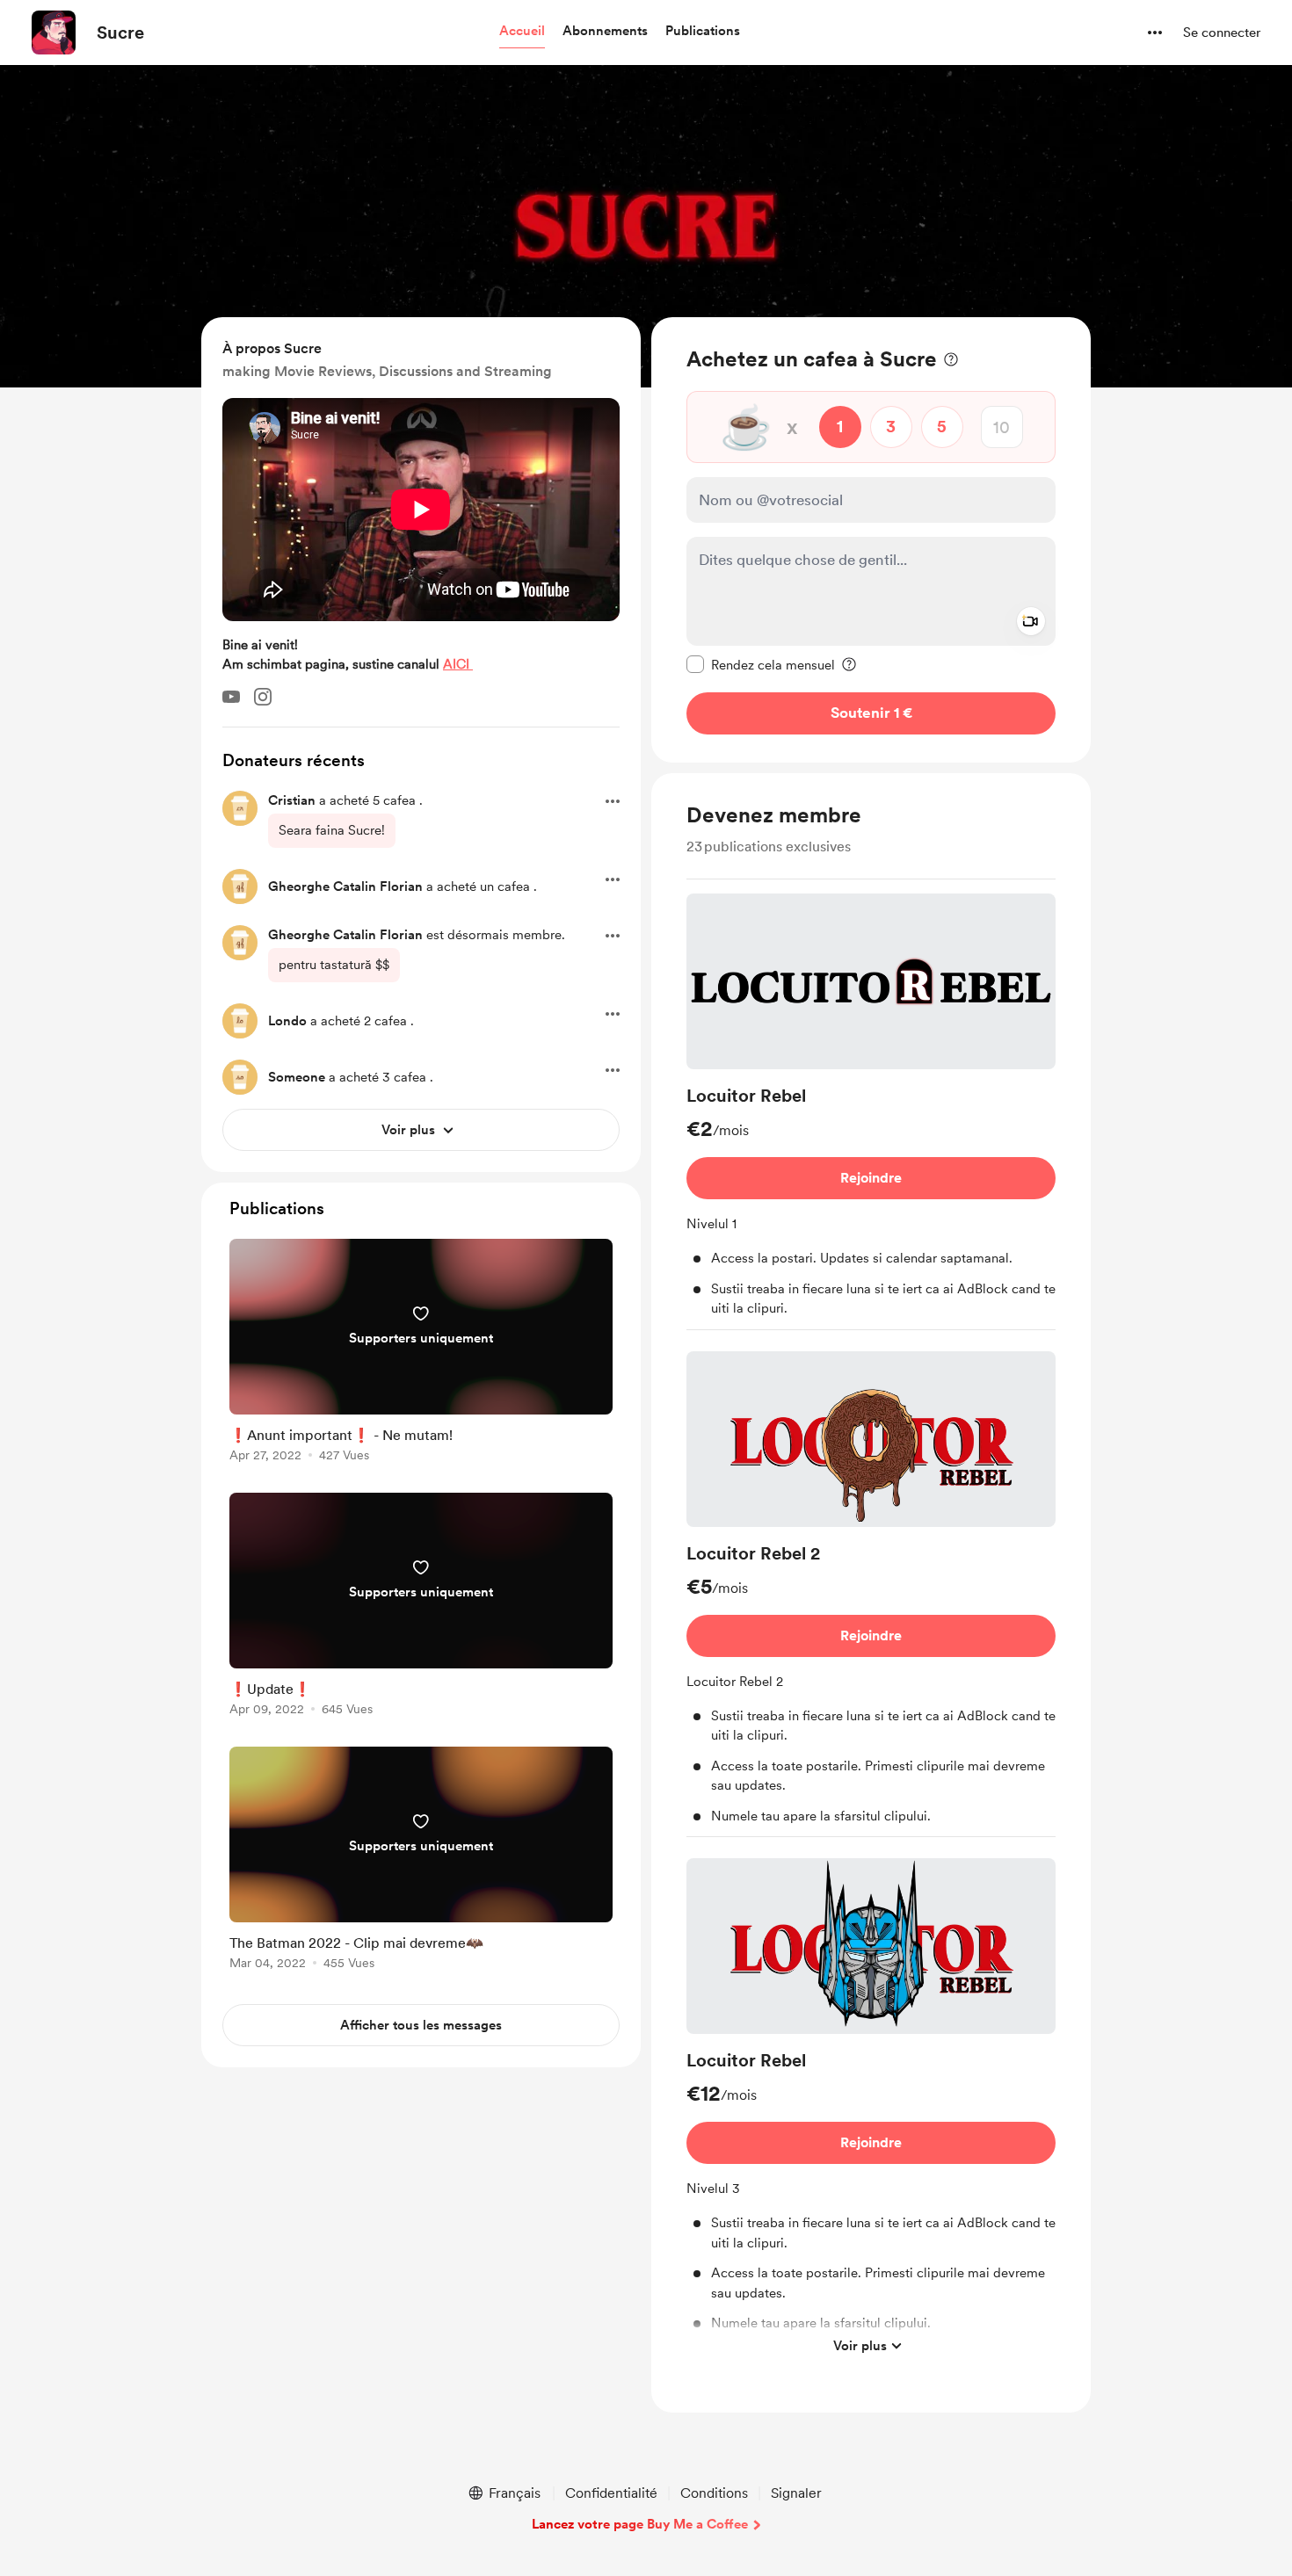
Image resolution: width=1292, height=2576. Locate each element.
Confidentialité (611, 2493)
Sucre (120, 33)
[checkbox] (761, 664)
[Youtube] (231, 697)
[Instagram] (263, 697)
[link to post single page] (421, 1353)
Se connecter (1222, 33)
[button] (522, 32)
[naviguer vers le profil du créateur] (54, 33)
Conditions (714, 2493)
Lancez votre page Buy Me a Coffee (640, 2524)
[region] (871, 540)
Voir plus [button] (860, 2345)
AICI (458, 664)
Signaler (796, 2493)
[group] (871, 1112)
